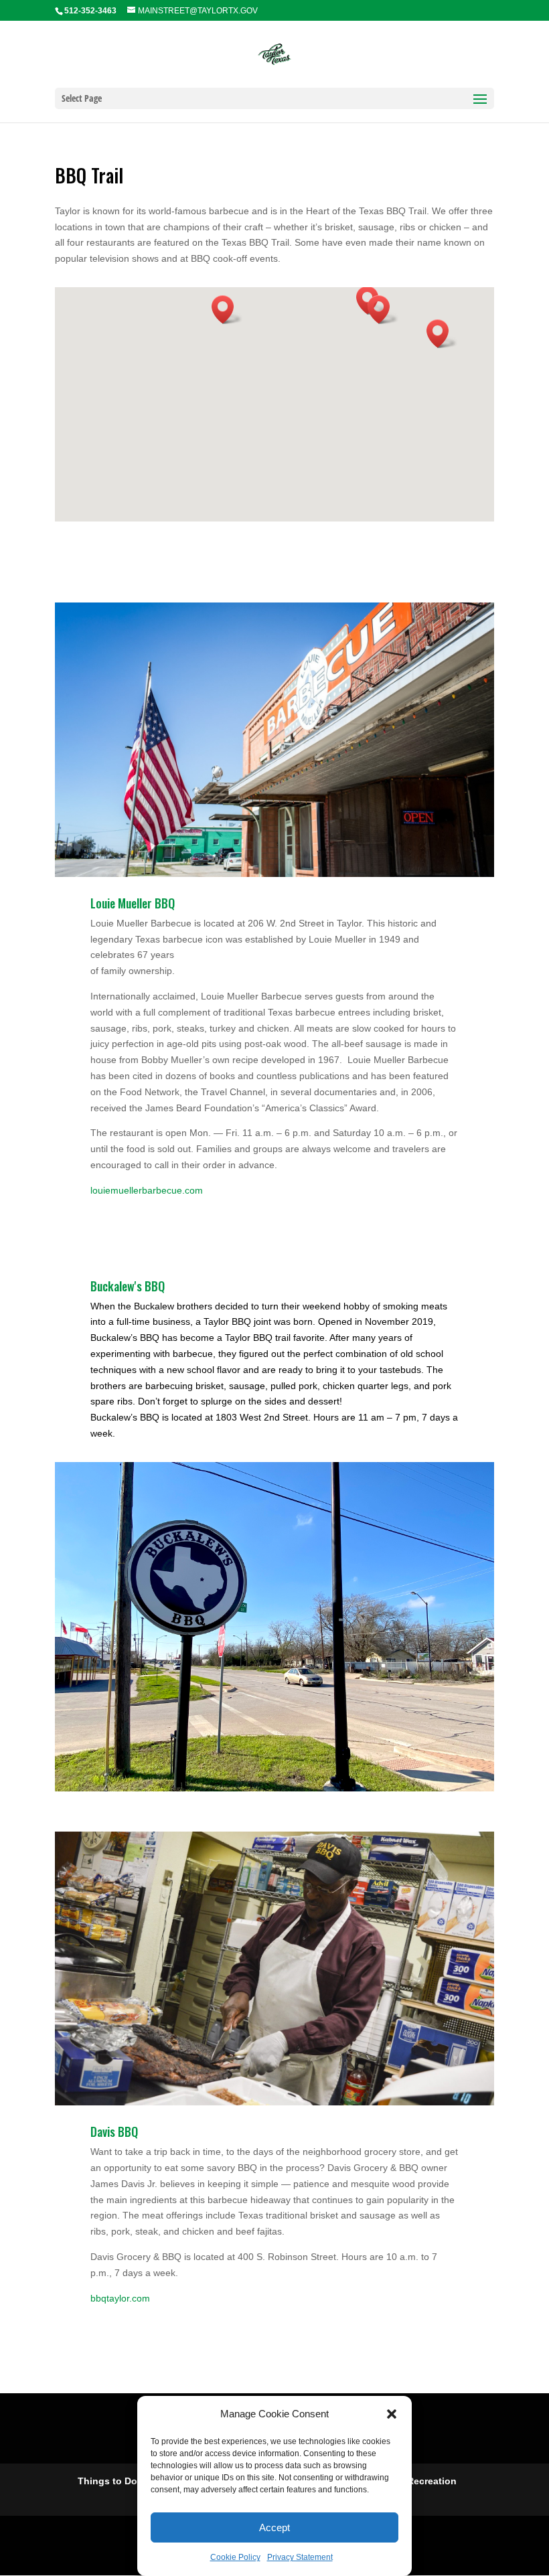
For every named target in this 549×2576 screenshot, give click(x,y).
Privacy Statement (300, 2557)
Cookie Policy (235, 2557)
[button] (392, 2414)
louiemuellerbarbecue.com (147, 1190)
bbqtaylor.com (120, 2298)
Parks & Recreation (413, 2481)
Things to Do (107, 2481)
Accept (274, 2527)
